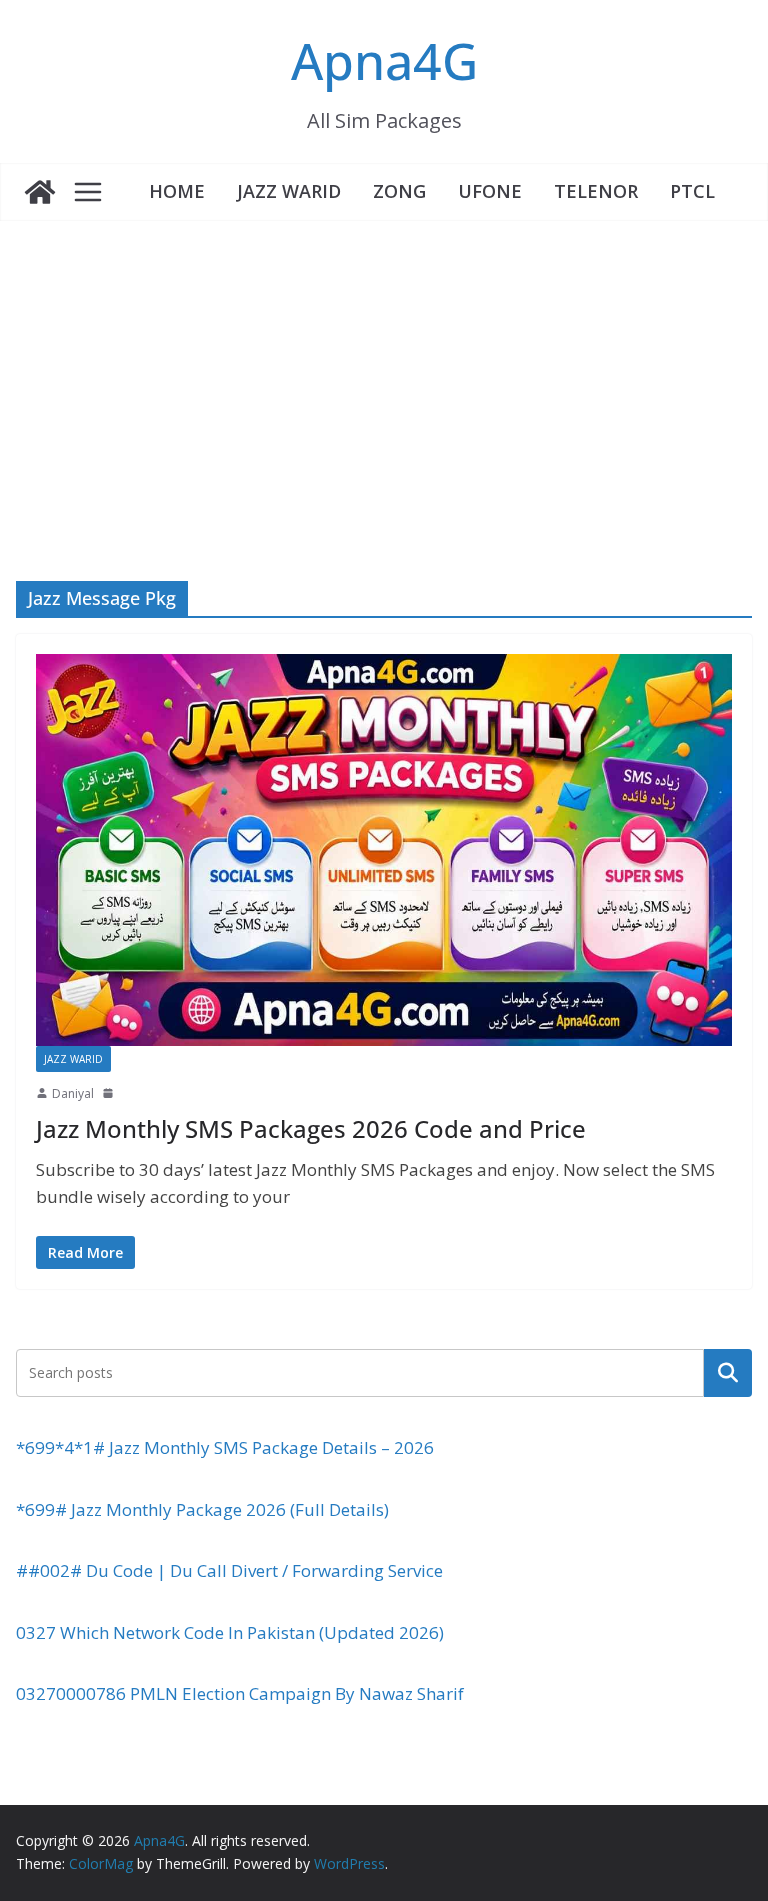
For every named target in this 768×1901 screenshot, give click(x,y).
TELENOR (596, 191)
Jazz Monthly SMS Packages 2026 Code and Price (311, 1128)
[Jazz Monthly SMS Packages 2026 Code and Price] (384, 850)
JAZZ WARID (289, 191)
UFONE (490, 191)
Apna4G (384, 61)
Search (728, 1372)
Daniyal (73, 1093)
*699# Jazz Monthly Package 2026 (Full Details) (202, 1509)
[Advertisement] (384, 371)
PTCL (692, 191)
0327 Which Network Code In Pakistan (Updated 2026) (230, 1632)
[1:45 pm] (110, 1093)
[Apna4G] (40, 192)
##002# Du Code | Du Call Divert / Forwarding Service (229, 1570)
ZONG (399, 191)
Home (177, 191)
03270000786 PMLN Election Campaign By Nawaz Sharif (240, 1693)
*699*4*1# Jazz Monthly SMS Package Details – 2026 (225, 1447)
